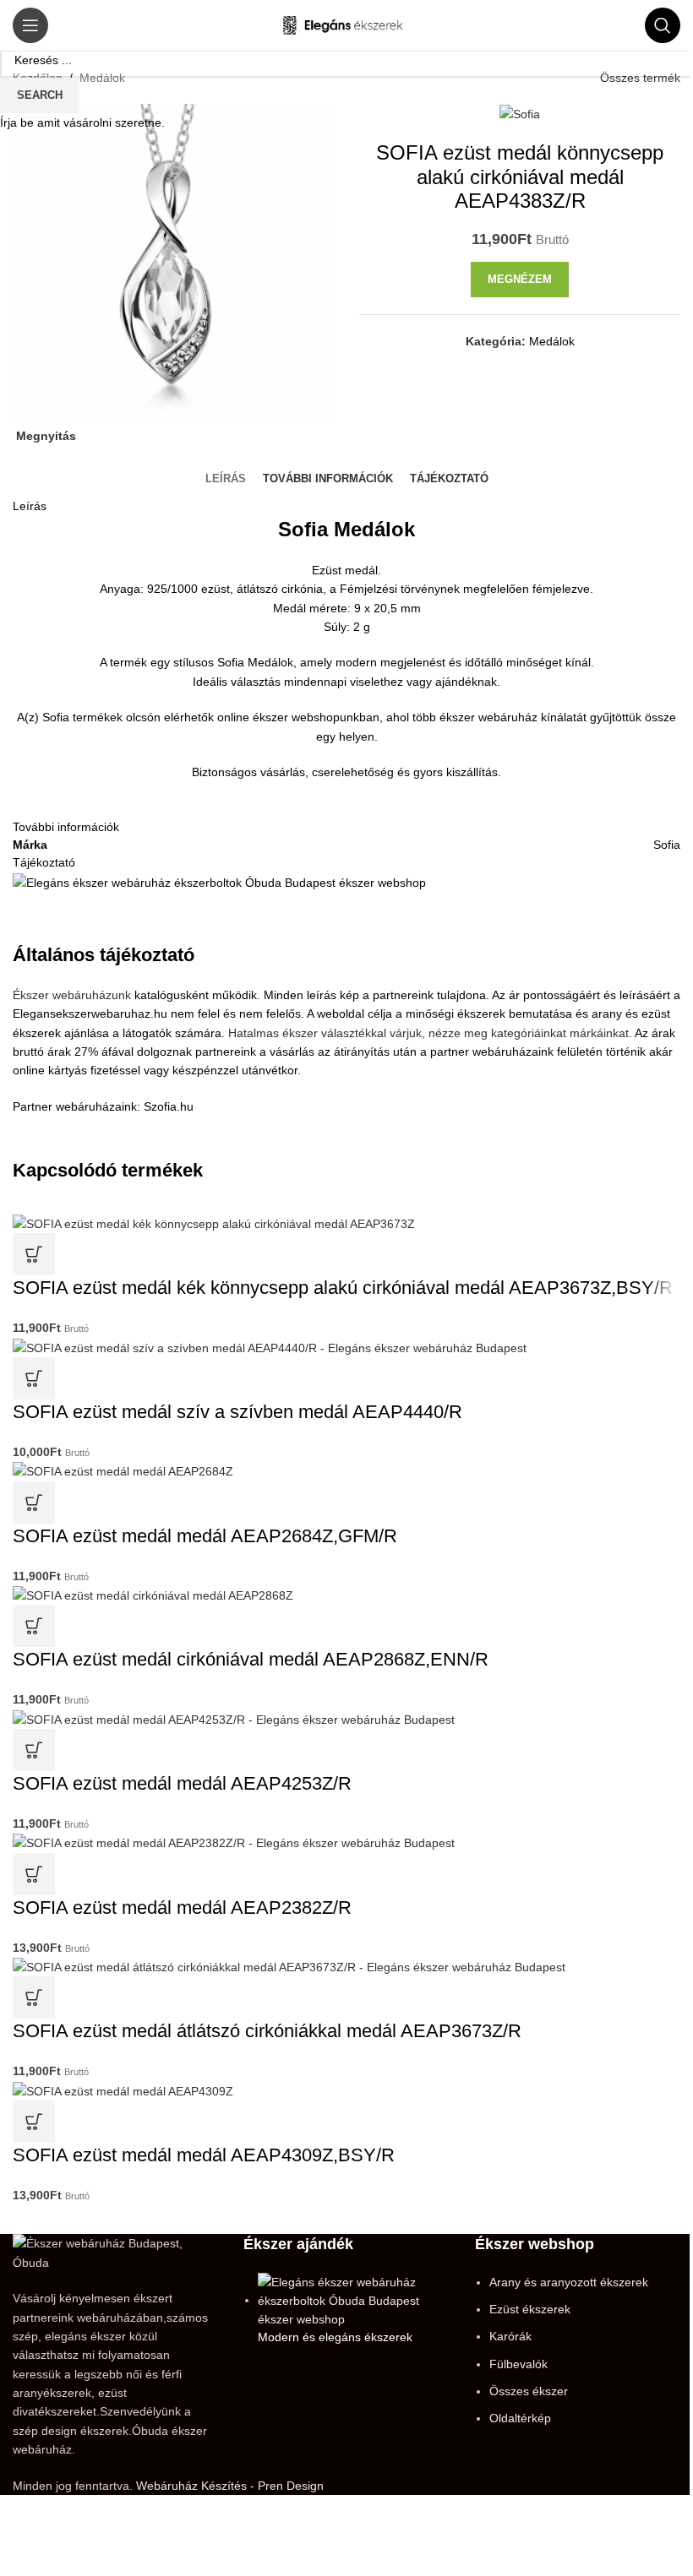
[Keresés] (663, 25)
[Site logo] (346, 24)
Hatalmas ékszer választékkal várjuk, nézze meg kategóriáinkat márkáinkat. (430, 1033)
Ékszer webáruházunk (72, 995)
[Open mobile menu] (30, 25)
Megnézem (520, 279)
